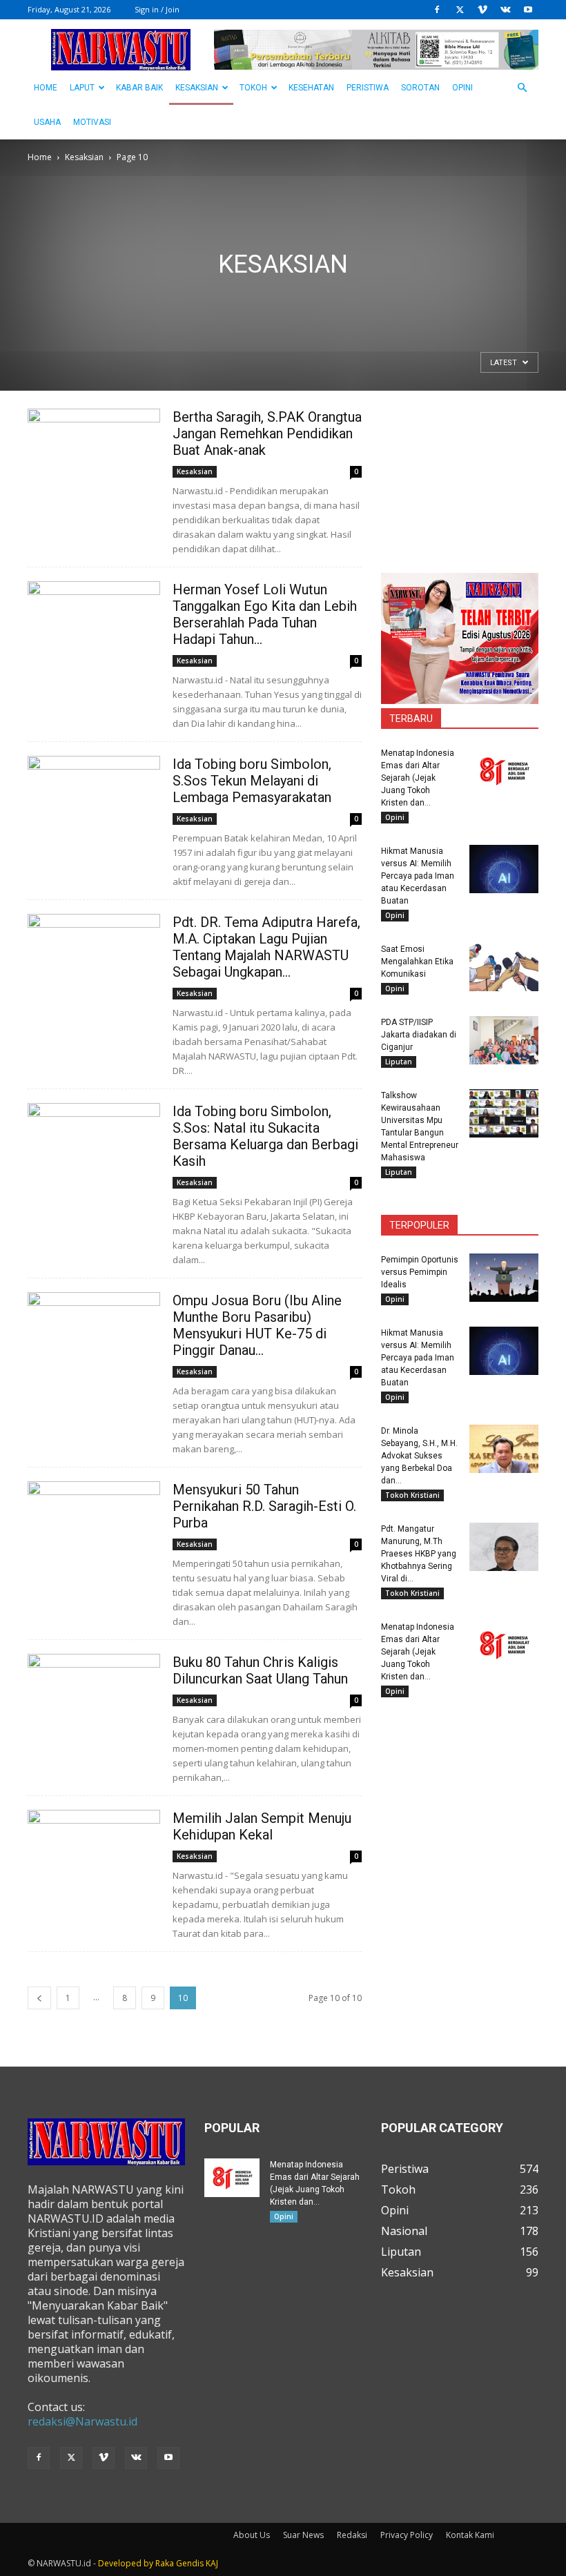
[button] (522, 88)
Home (40, 157)
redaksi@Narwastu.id (82, 2421)
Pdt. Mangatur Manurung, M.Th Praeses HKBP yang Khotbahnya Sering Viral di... (419, 1554)
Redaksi (352, 2535)
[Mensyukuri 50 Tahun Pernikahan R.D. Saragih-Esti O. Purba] (94, 1529)
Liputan (399, 1062)
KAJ (212, 2563)
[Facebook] (437, 10)
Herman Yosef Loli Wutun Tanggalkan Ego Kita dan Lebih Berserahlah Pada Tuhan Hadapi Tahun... (265, 614)
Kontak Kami (470, 2535)
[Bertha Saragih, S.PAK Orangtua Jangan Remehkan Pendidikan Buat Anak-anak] (94, 457)
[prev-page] (39, 1998)
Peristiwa (368, 88)
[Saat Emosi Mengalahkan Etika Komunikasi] (504, 967)
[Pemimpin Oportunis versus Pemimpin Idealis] (504, 1278)
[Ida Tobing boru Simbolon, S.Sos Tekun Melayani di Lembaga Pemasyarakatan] (94, 804)
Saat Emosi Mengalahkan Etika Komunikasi (417, 962)
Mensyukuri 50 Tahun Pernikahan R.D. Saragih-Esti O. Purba (264, 1506)
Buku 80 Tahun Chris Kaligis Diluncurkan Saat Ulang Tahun (260, 1670)
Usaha (47, 122)
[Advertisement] (460, 478)
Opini (462, 88)
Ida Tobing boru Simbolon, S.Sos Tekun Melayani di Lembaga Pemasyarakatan (252, 781)
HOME (46, 88)
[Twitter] (460, 10)
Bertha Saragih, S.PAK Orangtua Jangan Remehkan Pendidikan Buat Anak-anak (267, 433)
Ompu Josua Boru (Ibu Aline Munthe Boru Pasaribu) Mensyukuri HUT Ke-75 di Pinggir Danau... (257, 1325)
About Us (252, 2535)
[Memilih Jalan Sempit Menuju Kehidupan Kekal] (94, 1858)
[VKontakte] (505, 10)
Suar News (303, 2535)
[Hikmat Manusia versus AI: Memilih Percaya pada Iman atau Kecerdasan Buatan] (504, 869)
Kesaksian (197, 88)
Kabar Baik (139, 88)
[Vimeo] (482, 10)
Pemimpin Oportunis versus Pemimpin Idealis (420, 1272)
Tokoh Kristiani (412, 1495)
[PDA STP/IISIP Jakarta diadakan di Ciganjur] (504, 1040)
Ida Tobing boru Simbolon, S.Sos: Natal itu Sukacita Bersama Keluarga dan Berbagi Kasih (265, 1136)
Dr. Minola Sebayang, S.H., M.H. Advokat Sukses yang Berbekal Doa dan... (419, 1456)
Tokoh (253, 88)
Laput (82, 88)
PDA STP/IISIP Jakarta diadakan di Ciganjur (419, 1035)
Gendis (190, 2563)
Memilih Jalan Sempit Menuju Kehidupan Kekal (262, 1826)
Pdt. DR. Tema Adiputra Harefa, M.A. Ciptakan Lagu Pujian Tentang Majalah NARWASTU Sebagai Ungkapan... (266, 947)
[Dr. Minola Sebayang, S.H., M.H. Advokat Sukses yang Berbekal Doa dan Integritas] (504, 1449)
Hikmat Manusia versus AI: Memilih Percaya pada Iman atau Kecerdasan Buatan (418, 876)
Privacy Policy (407, 2535)
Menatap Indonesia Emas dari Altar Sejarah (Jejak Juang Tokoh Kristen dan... (418, 778)
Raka (165, 2563)
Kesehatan (311, 88)
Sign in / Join (157, 9)
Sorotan (420, 88)
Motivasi (92, 122)
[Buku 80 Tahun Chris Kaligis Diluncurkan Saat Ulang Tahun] (94, 1702)
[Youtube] (528, 10)
